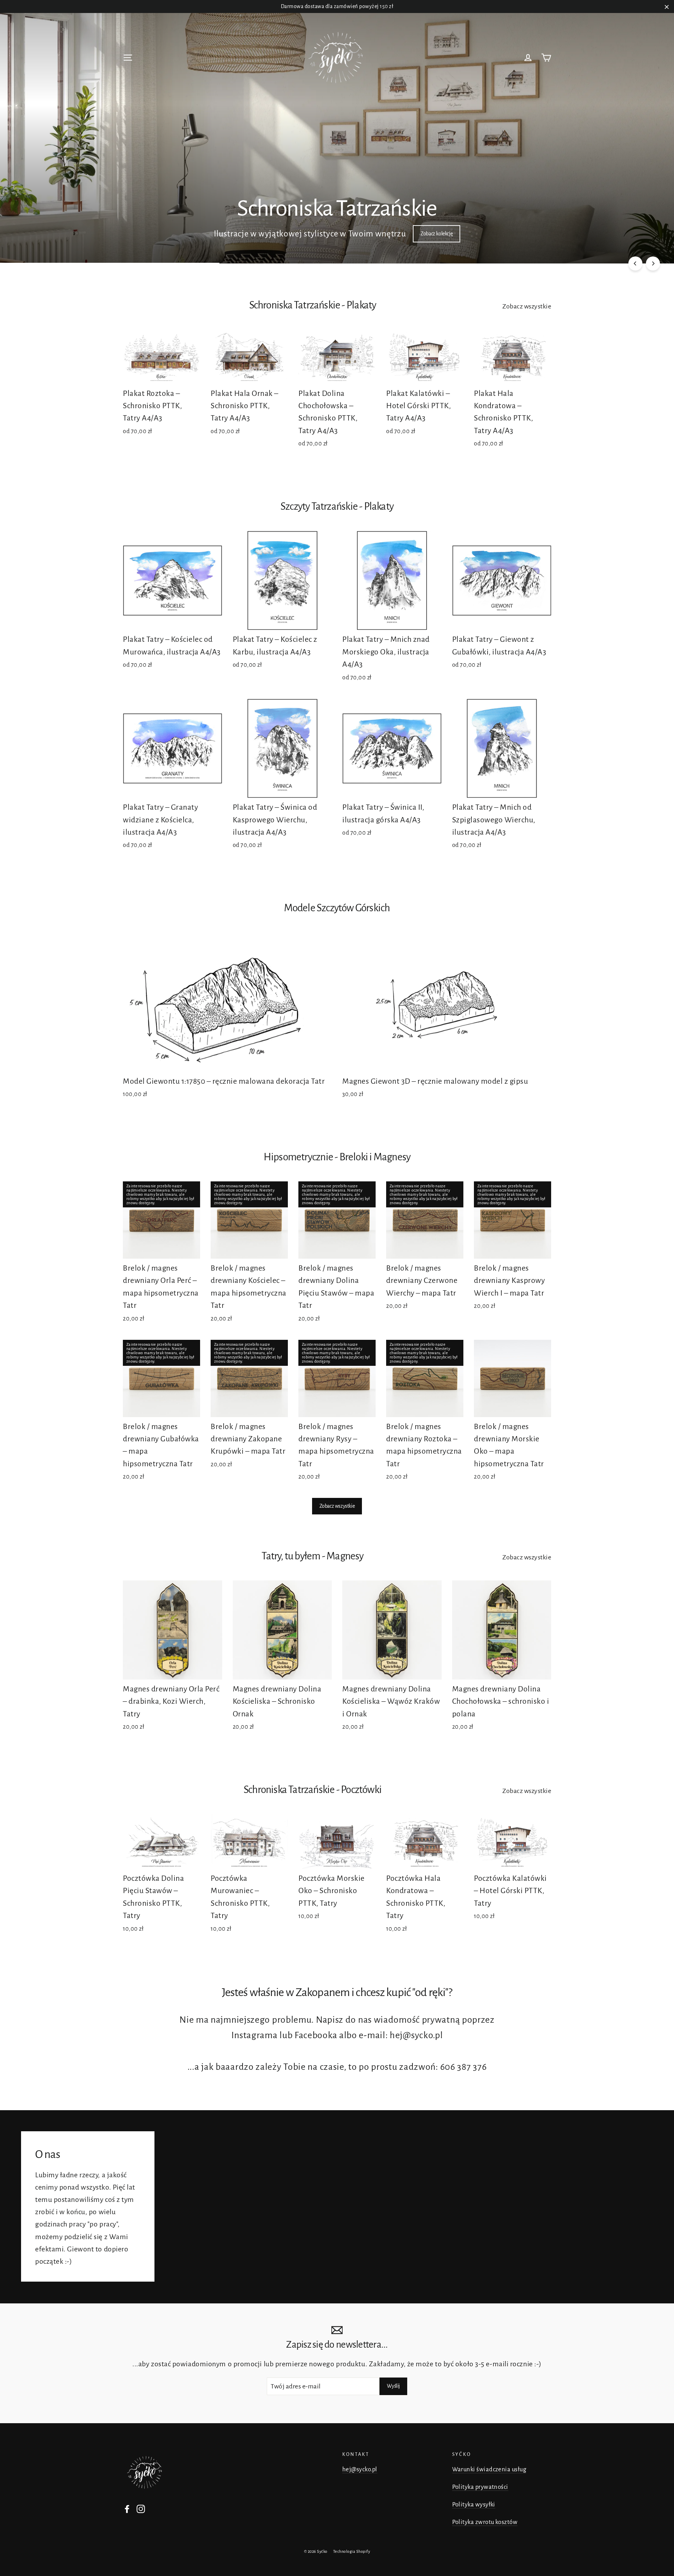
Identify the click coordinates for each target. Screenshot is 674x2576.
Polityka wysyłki (474, 2505)
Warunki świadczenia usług (489, 2469)
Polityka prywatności (480, 2487)
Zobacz (258, 234)
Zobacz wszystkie (527, 306)
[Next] (653, 263)
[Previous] (635, 263)
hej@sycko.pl (360, 2469)
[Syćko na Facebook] (127, 2508)
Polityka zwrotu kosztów (485, 2522)
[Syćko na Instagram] (141, 2508)
